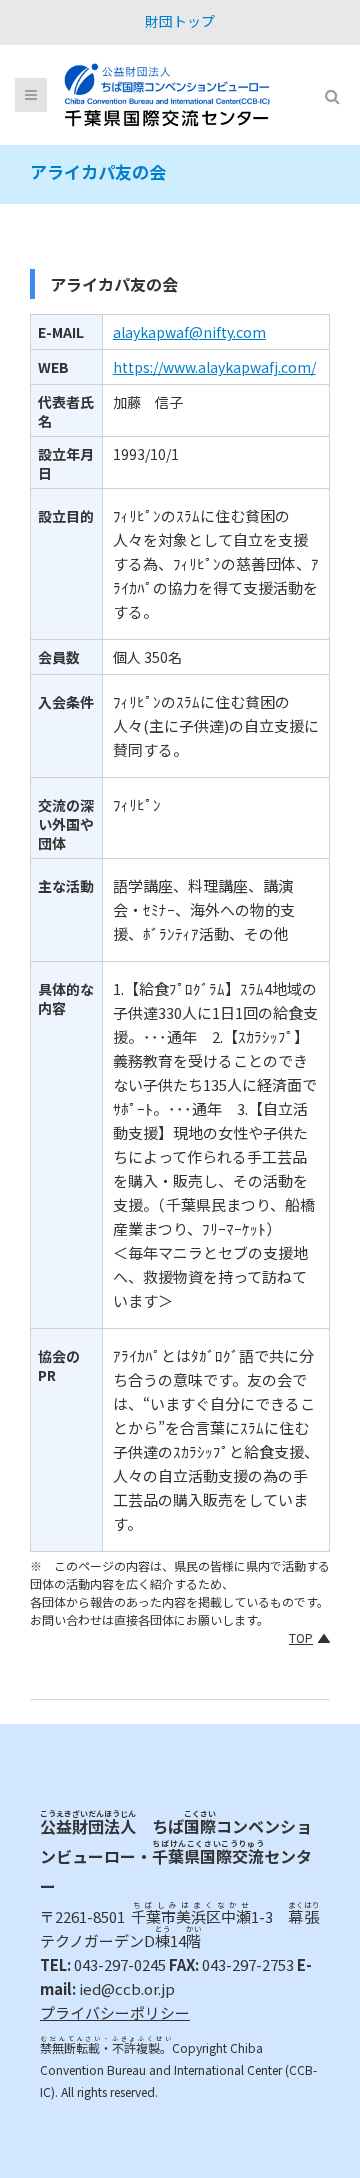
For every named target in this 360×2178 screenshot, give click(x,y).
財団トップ (180, 21)
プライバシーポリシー (115, 2012)
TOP (301, 1637)
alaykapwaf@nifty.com (189, 332)
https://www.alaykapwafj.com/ (214, 367)
